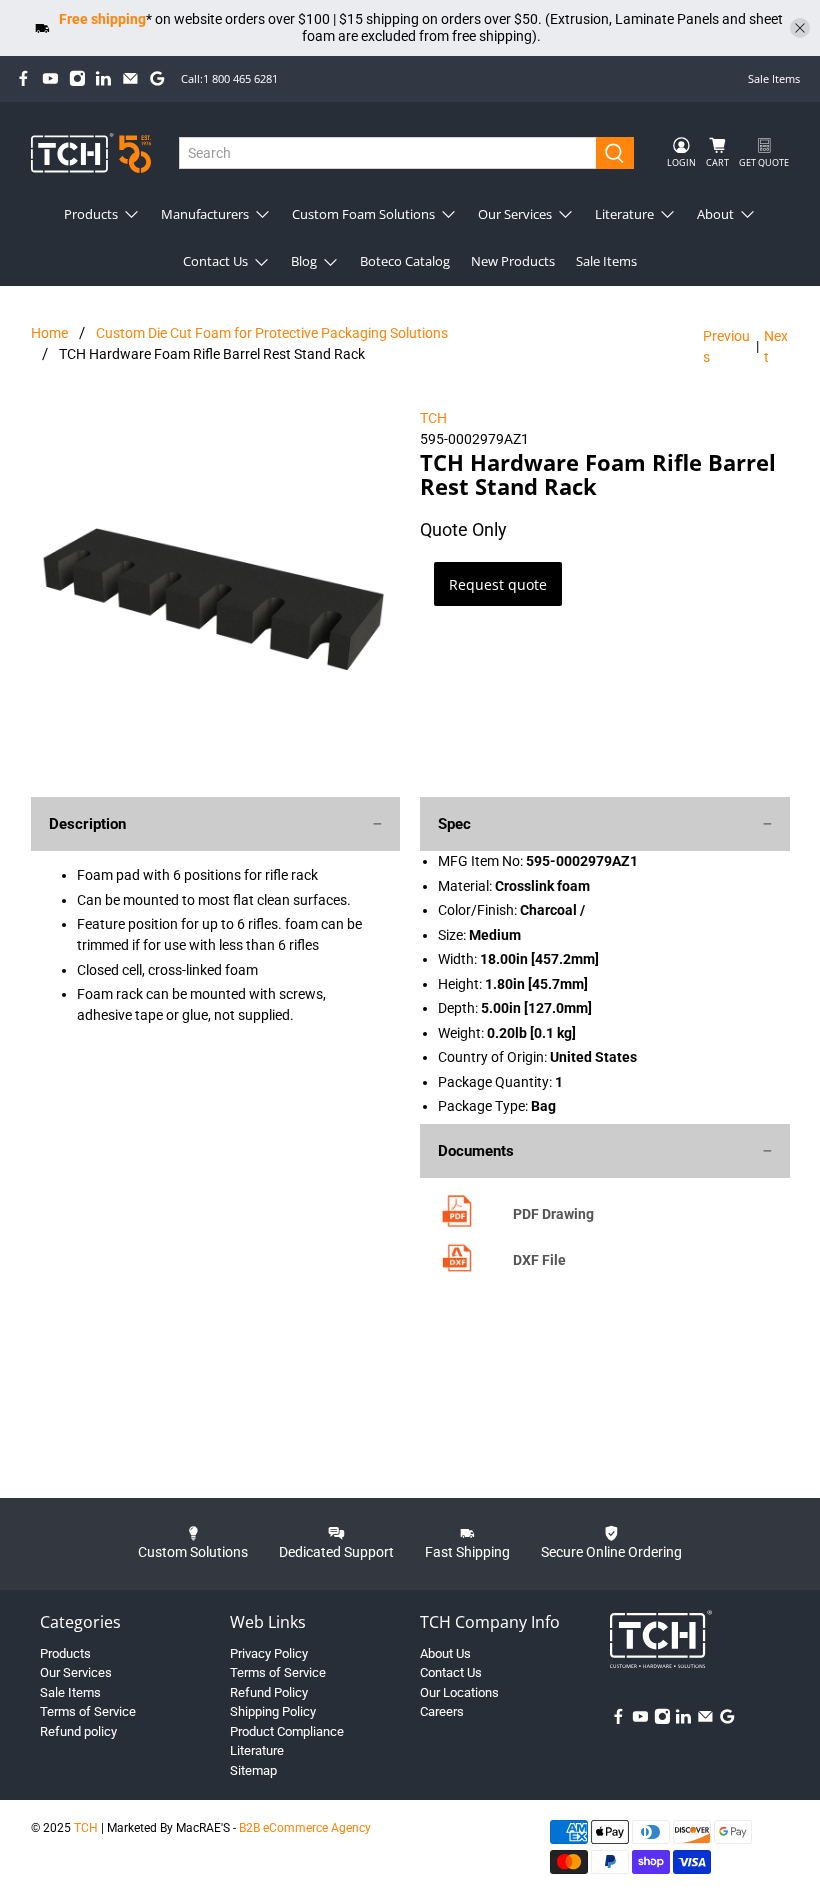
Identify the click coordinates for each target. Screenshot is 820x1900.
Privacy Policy (269, 1653)
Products (91, 214)
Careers (442, 1711)
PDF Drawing (553, 1214)
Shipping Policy (273, 1711)
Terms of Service (88, 1711)
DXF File (539, 1260)
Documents (476, 1151)
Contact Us (215, 261)
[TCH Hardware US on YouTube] (50, 78)
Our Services (515, 214)
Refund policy (78, 1731)
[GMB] (157, 78)
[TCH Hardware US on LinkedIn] (103, 78)
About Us (445, 1653)
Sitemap (253, 1770)
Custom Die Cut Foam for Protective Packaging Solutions (272, 333)
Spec (454, 824)
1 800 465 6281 (240, 78)
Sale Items (774, 78)
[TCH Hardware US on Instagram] (77, 78)
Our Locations (459, 1692)
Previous (726, 346)
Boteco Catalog (405, 261)
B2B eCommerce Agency (305, 1828)
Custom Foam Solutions (363, 214)
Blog (304, 261)
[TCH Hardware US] (91, 152)
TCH (433, 418)
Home (49, 333)
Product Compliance (287, 1731)
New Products (513, 261)
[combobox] (388, 153)
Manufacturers (205, 214)
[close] (800, 28)
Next (776, 346)
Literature (624, 214)
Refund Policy (269, 1692)
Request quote (498, 584)
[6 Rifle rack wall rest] (216, 593)
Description (87, 824)
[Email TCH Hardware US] (130, 78)
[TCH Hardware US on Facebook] (23, 78)
